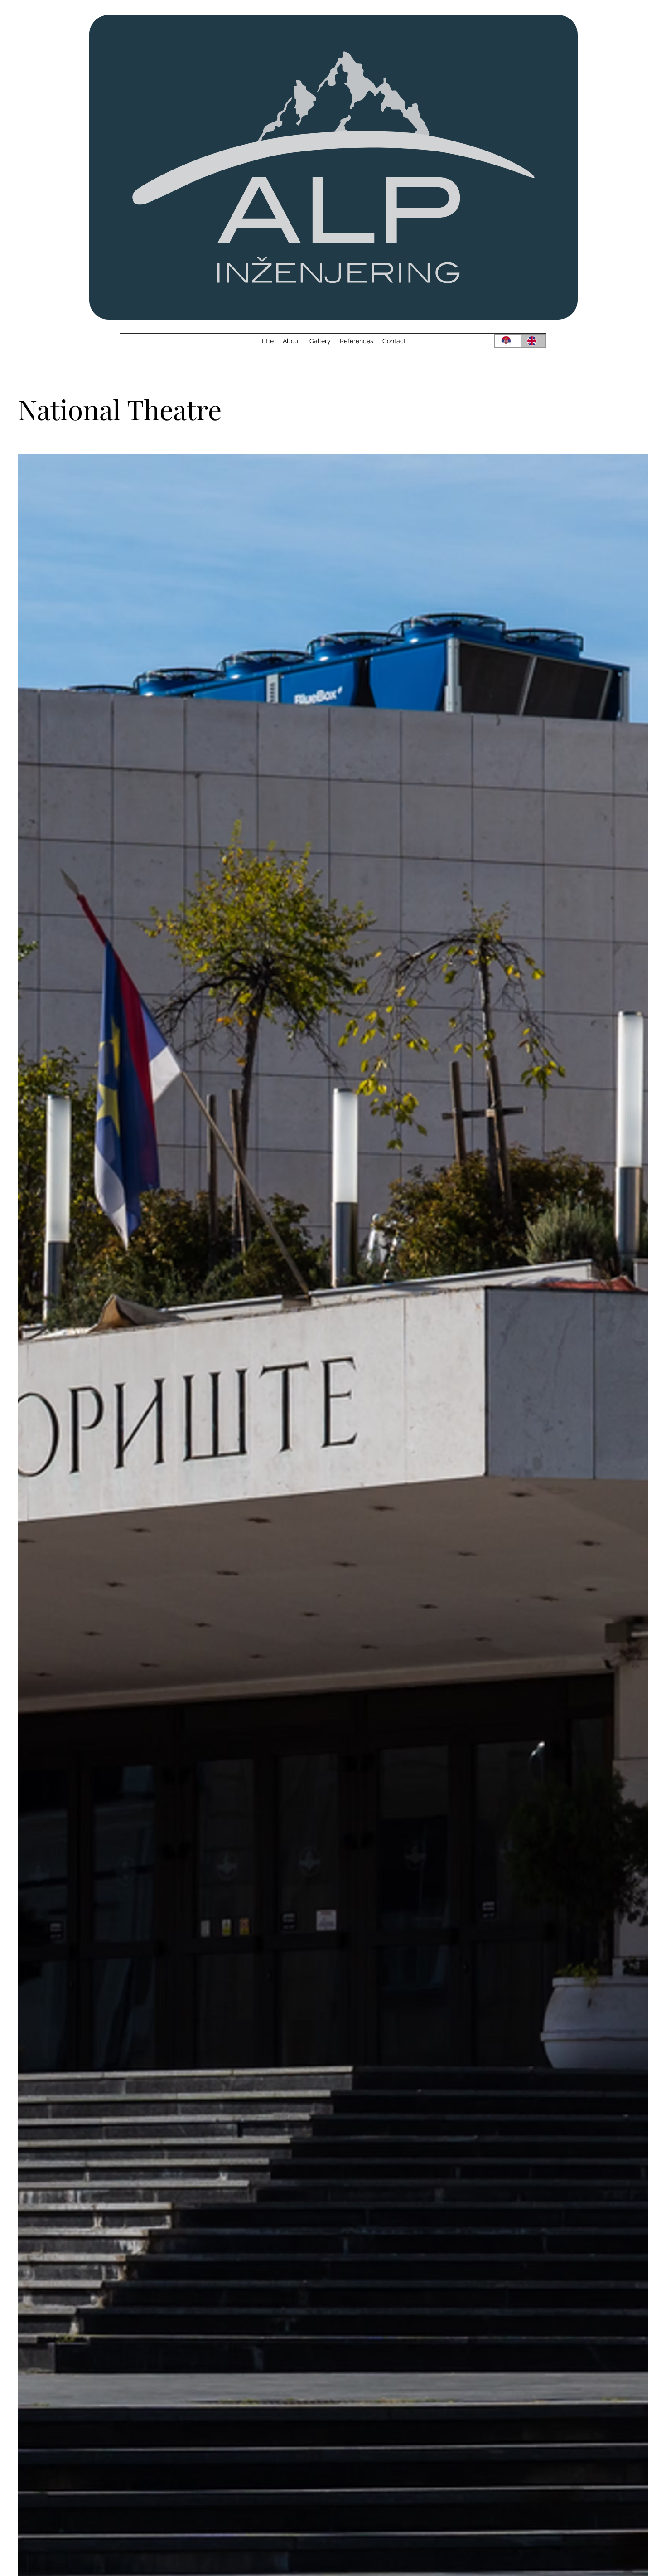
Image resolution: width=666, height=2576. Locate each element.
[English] (533, 341)
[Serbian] (507, 341)
